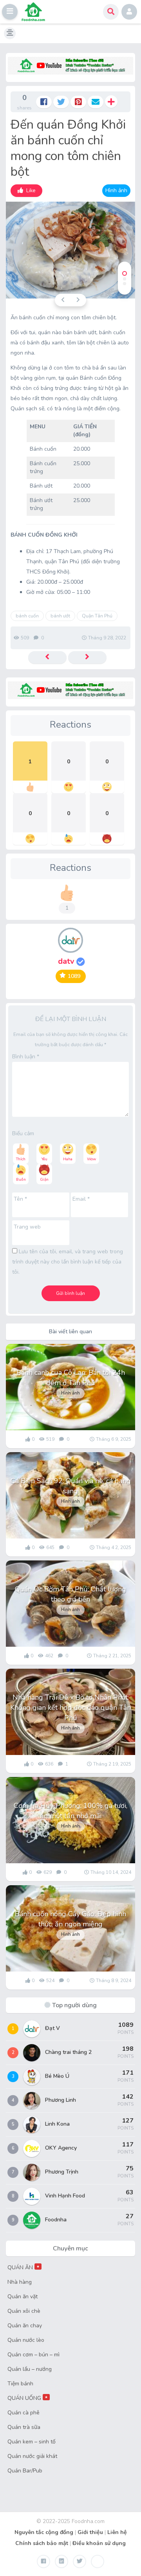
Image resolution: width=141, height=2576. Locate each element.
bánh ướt (60, 616)
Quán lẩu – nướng (30, 2369)
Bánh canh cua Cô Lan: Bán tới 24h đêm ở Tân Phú (71, 1378)
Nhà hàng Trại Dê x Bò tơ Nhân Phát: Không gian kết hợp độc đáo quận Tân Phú (70, 1708)
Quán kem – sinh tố (32, 2442)
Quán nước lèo (26, 2340)
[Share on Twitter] (61, 102)
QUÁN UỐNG (28, 2398)
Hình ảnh (116, 190)
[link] (26, 191)
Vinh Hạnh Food (65, 2196)
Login (129, 12)
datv (67, 961)
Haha (68, 1159)
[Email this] (96, 102)
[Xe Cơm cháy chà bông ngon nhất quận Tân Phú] (47, 657)
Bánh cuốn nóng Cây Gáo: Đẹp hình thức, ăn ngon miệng (70, 1919)
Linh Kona (57, 2124)
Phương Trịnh (62, 2172)
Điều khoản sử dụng (99, 2543)
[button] (10, 12)
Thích (21, 1159)
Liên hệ (117, 2532)
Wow (91, 1159)
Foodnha (56, 2220)
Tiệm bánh (20, 2384)
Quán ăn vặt (23, 2297)
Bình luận (26, 1057)
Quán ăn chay (25, 2326)
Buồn (21, 1180)
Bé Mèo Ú (57, 2076)
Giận (44, 1180)
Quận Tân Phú (97, 616)
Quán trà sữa (24, 2427)
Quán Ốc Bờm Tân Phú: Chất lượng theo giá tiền (70, 1594)
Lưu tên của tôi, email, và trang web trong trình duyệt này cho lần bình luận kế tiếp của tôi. (68, 1262)
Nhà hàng (20, 2282)
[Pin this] (78, 102)
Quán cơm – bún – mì (33, 2355)
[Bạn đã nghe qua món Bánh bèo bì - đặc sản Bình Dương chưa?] (87, 657)
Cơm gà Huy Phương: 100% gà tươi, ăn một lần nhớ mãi (70, 1811)
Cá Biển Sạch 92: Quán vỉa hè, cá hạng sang (71, 1486)
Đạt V (52, 2028)
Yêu (44, 1159)
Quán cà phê (23, 2413)
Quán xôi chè (24, 2311)
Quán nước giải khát (32, 2456)
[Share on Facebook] (44, 102)
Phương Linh (61, 2100)
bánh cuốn (27, 616)
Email (81, 1199)
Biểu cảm (23, 1133)
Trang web (27, 1227)
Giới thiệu (90, 2532)
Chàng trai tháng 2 (68, 2052)
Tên (20, 1199)
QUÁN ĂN (23, 2267)
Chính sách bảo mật (42, 2543)
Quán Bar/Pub (25, 2471)
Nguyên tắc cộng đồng (44, 2532)
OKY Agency (61, 2148)
